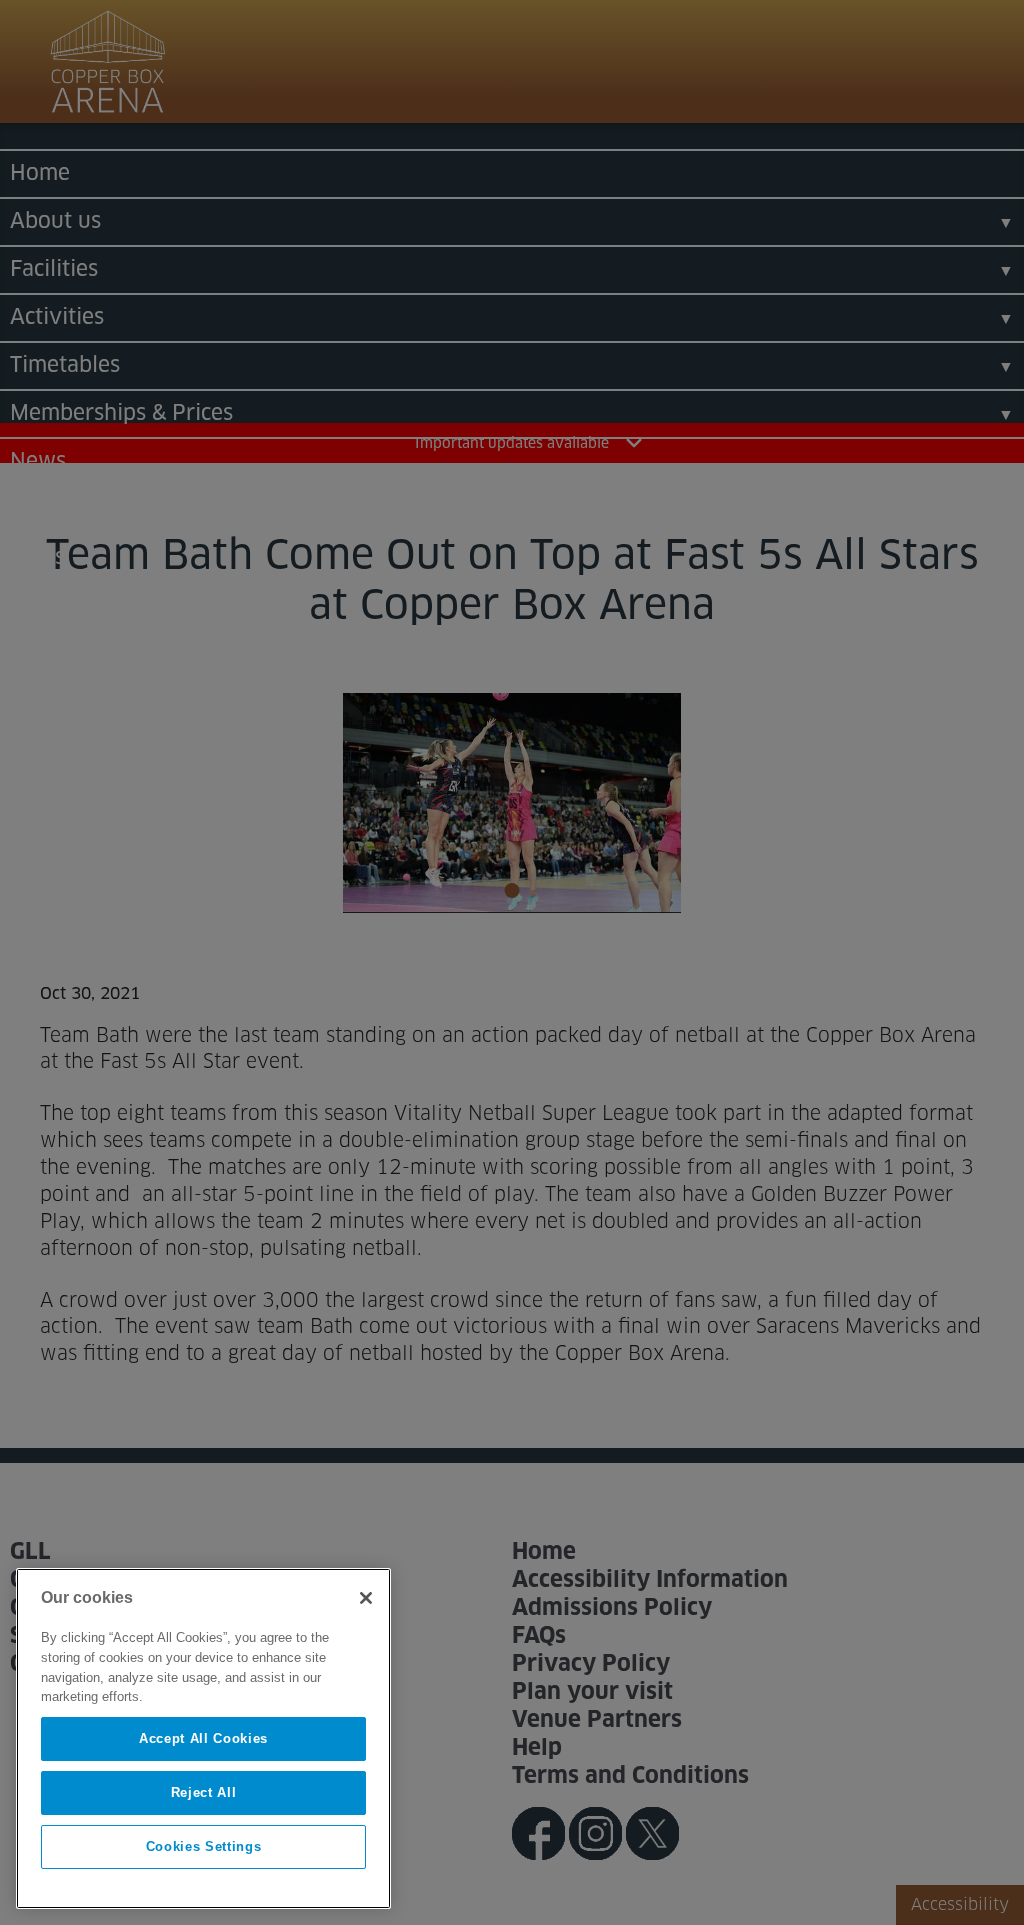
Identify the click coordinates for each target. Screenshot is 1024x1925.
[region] (203, 1738)
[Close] (366, 1598)
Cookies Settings (204, 1846)
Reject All (204, 1792)
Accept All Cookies (203, 1738)
